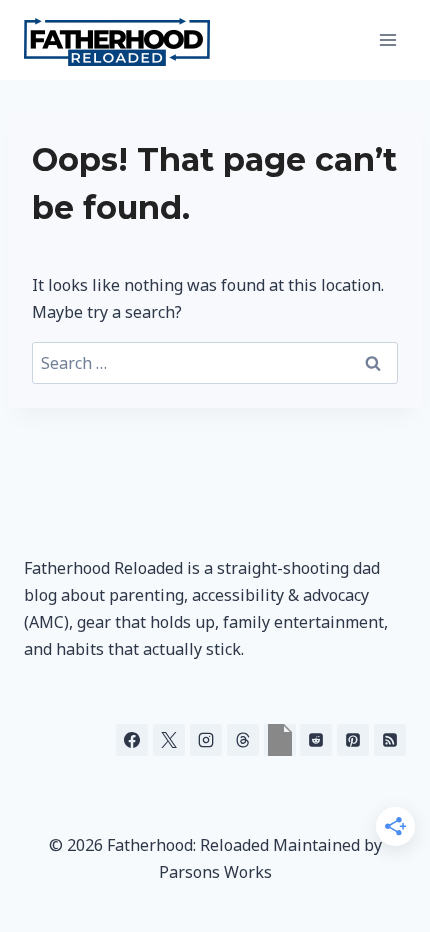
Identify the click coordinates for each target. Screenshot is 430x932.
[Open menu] (387, 39)
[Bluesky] (280, 740)
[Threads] (243, 740)
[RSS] (390, 740)
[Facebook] (132, 740)
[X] (169, 740)
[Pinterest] (353, 740)
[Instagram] (206, 740)
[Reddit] (316, 740)
